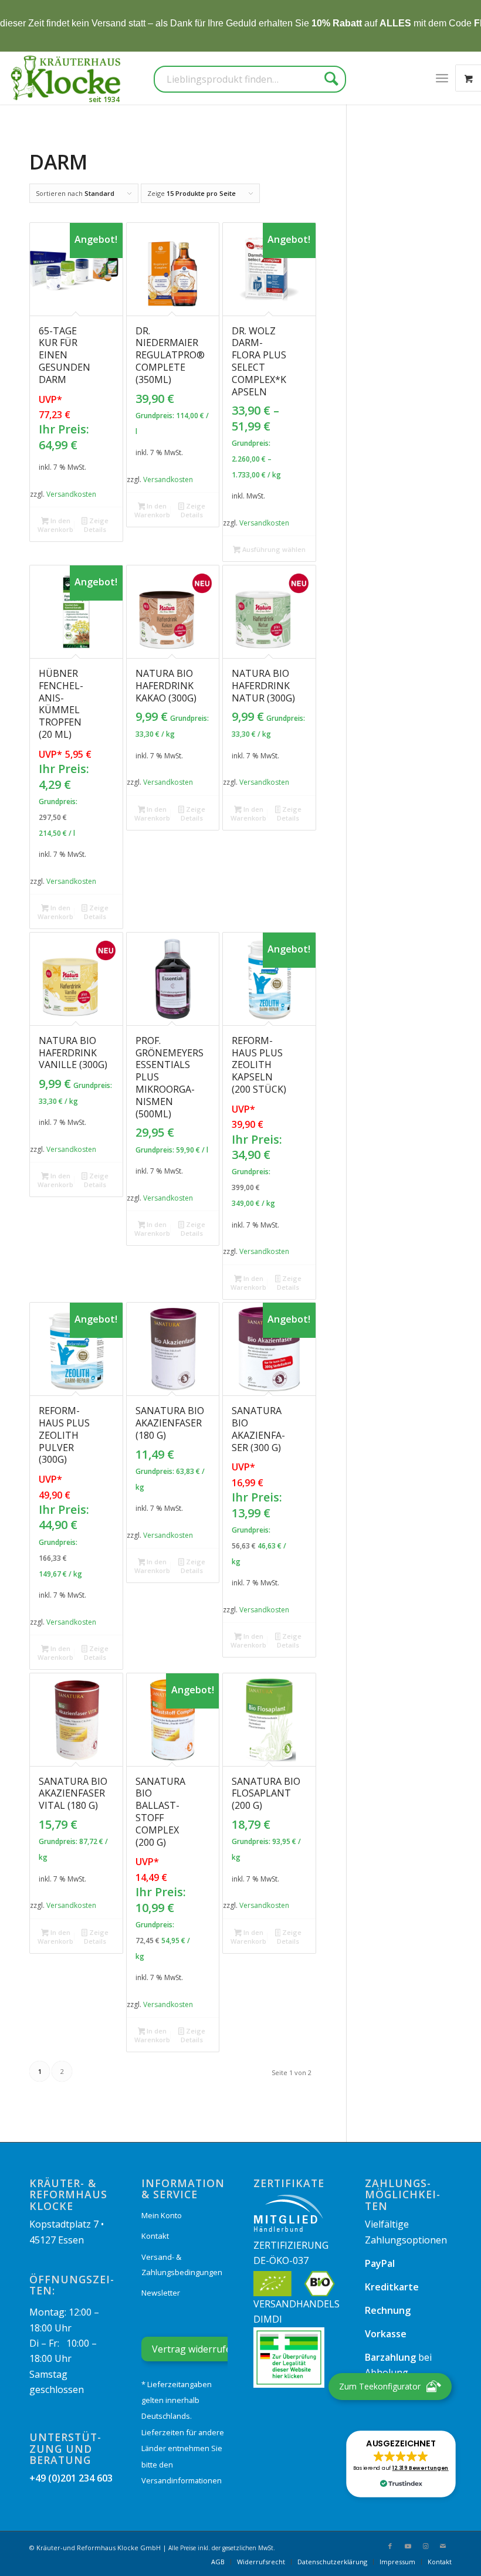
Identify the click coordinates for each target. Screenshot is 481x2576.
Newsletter (161, 2293)
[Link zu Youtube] (408, 2546)
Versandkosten (71, 494)
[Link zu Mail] (443, 2546)
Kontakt (155, 2236)
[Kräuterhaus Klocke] (67, 78)
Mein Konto (162, 2215)
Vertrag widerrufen (194, 2349)
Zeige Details (96, 525)
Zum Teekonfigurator (380, 2386)
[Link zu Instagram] (425, 2546)
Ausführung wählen (273, 549)
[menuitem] (442, 78)
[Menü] (442, 78)
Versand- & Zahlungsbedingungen (182, 2265)
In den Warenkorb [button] (55, 525)
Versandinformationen (182, 2480)
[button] (401, 2464)
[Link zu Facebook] (390, 2546)
